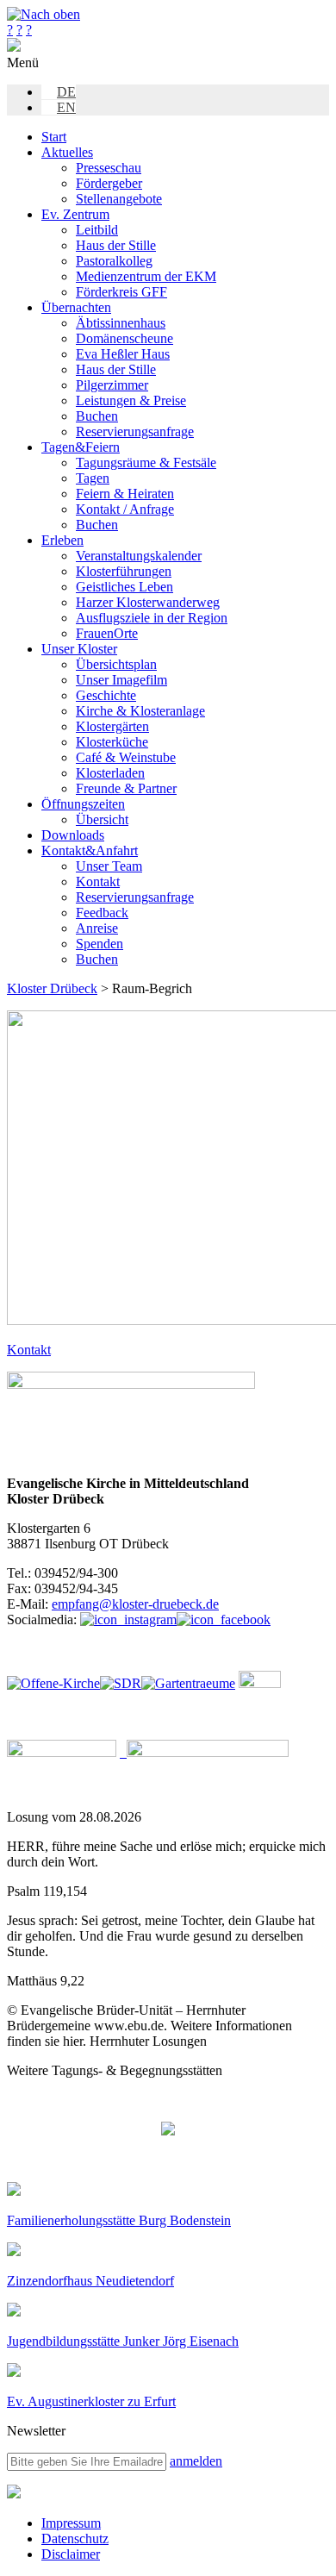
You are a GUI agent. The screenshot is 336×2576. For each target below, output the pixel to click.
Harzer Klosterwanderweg (148, 602)
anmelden (196, 2461)
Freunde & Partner (126, 788)
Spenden (100, 944)
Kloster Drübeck (52, 988)
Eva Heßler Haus (123, 354)
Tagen (93, 478)
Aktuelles (67, 152)
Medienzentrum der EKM (146, 276)
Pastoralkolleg (114, 261)
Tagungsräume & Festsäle (146, 463)
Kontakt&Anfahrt (90, 850)
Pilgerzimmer (112, 385)
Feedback (102, 913)
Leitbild (97, 230)
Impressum (71, 2523)
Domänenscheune (124, 338)
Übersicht (102, 819)
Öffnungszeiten (83, 804)
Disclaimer (71, 2554)
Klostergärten (112, 726)
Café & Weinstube (126, 757)
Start (54, 137)
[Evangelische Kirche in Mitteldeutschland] (14, 2494)
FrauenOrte (107, 633)
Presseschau (109, 168)
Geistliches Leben (124, 587)
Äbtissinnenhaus (121, 323)
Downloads (73, 835)
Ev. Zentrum (75, 214)
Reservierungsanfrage (135, 431)
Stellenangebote (119, 199)
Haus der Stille (116, 245)
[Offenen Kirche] (53, 1683)
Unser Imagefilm (121, 680)
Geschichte (106, 695)
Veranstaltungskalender (139, 556)
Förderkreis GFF (121, 292)
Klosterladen (110, 773)
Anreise (97, 928)
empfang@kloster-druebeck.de (135, 1604)
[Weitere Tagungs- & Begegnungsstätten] (168, 2130)
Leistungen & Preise (131, 400)
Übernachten (76, 307)
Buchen (97, 416)
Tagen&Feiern (81, 447)
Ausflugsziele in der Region (152, 618)
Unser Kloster (79, 649)
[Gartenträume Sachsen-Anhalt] (188, 1683)
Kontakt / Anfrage (125, 509)
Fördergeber (109, 183)
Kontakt (98, 882)
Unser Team (109, 866)
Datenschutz (75, 2538)
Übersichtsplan (116, 664)
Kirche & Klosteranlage (140, 711)
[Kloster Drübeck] (14, 47)
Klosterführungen (124, 571)
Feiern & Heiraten (125, 494)
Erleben (62, 540)
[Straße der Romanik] (121, 1683)
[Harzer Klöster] (62, 1752)
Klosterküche (112, 742)
